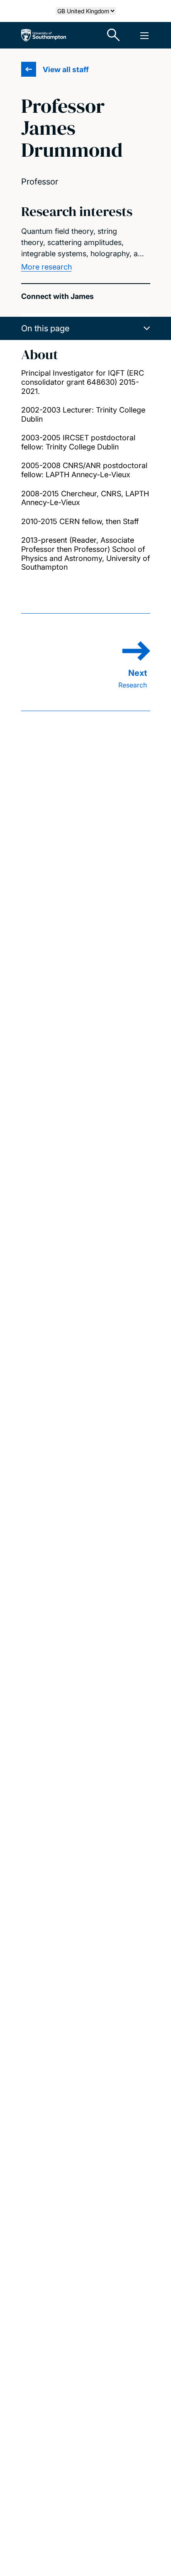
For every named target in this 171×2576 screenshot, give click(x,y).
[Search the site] (114, 35)
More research (46, 267)
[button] (86, 328)
